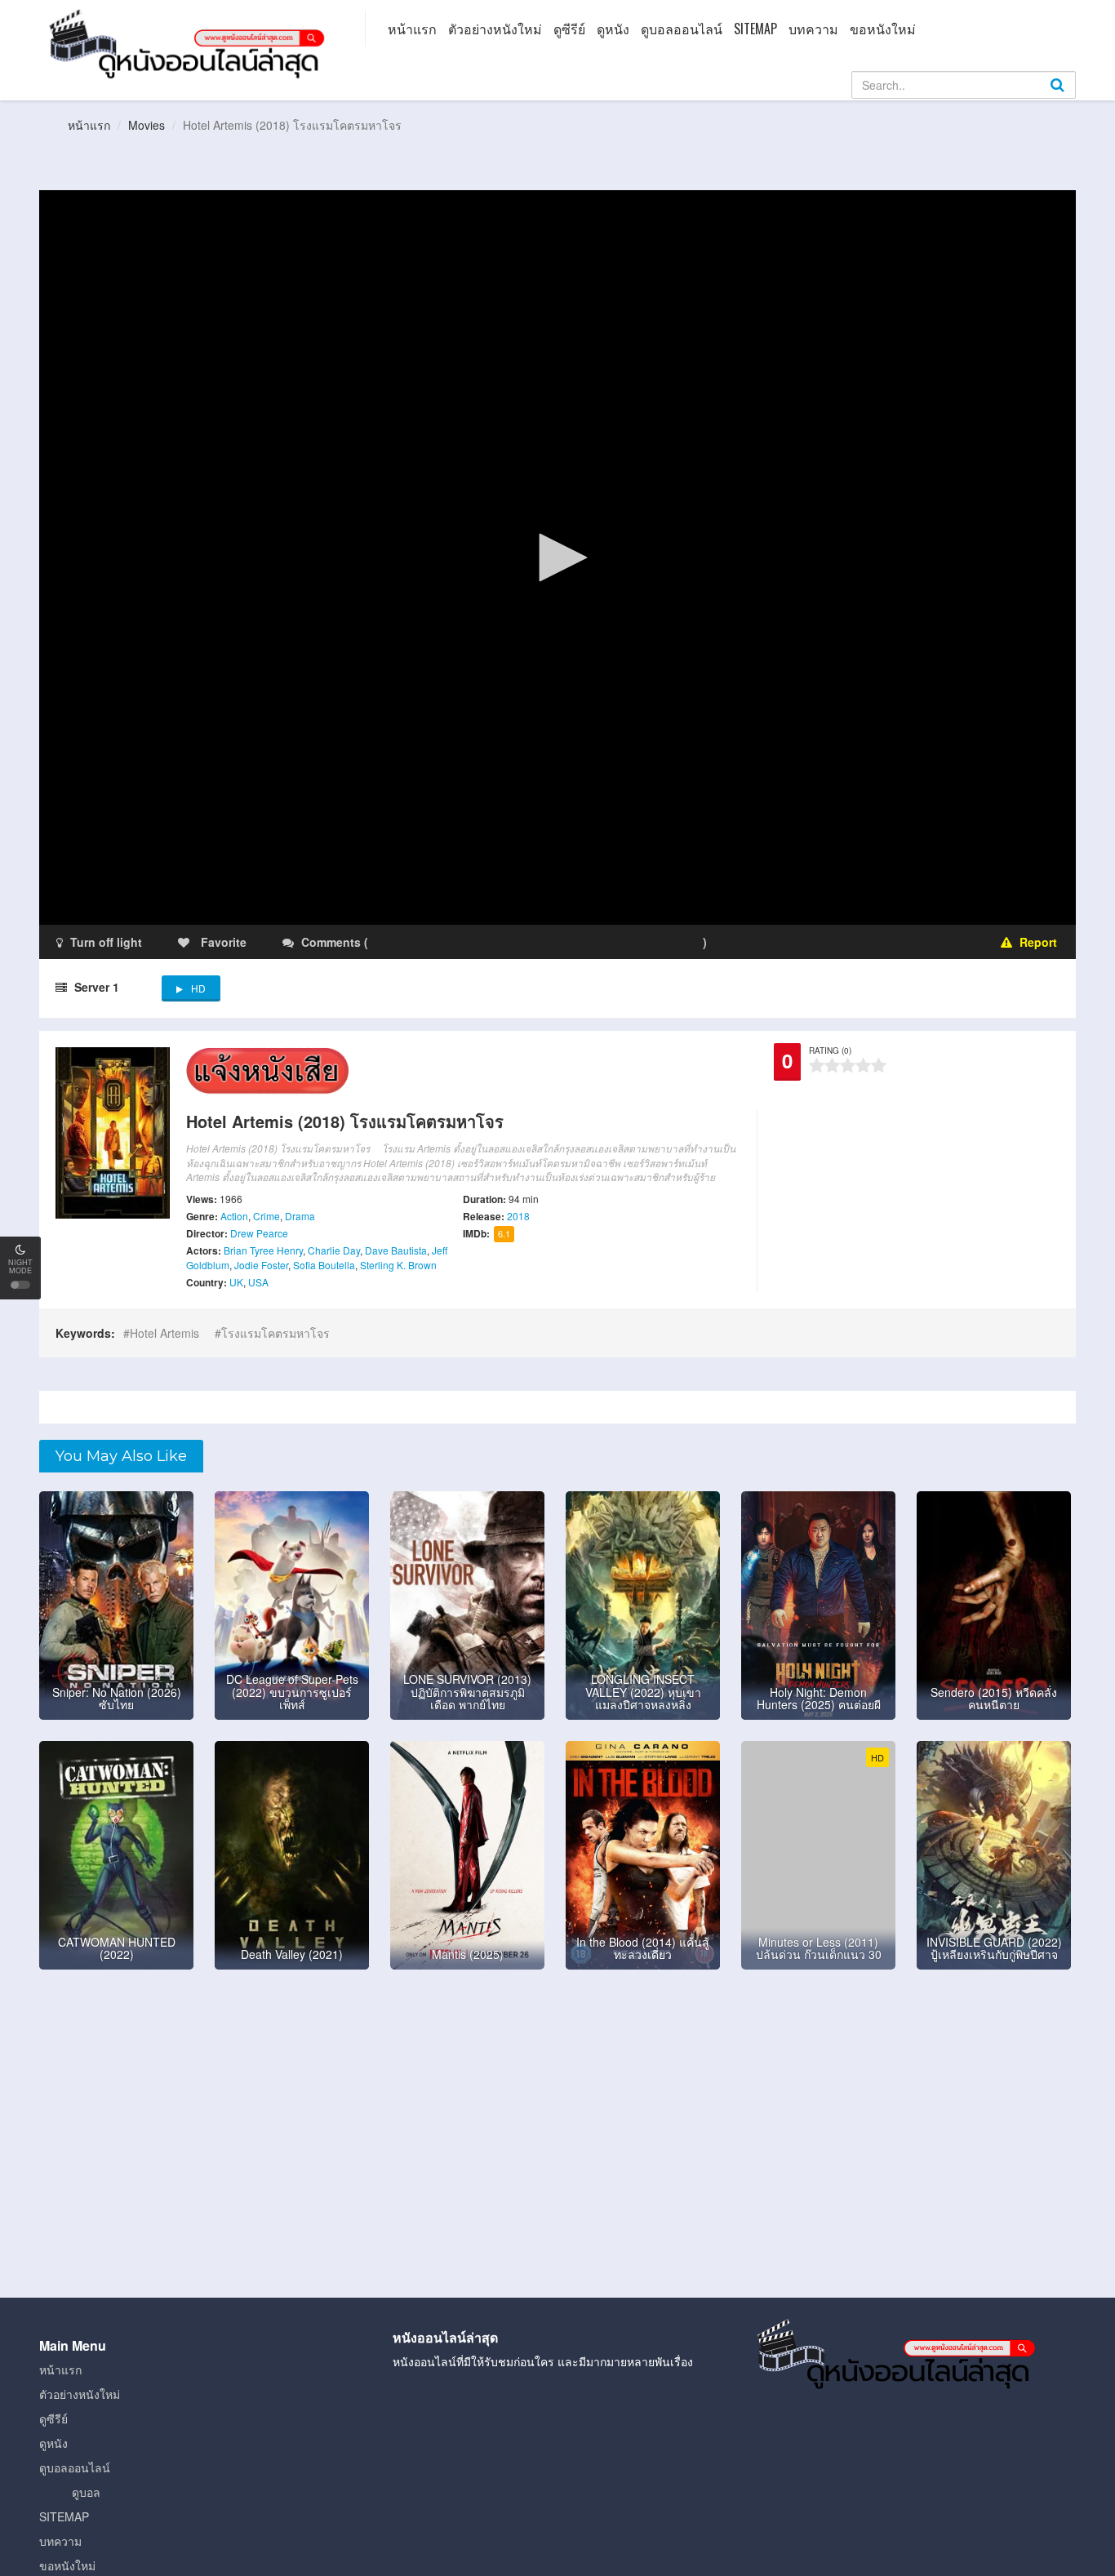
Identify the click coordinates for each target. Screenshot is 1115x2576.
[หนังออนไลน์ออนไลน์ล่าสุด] (190, 42)
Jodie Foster (261, 1265)
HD (198, 988)
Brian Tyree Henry (263, 1250)
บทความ (813, 29)
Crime (267, 1216)
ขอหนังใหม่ (883, 29)
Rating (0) (830, 1050)
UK (236, 1282)
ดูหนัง (613, 29)
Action (234, 1216)
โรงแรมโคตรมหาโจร (275, 1333)
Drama (300, 1216)
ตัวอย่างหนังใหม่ (495, 29)
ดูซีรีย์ (569, 29)
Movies (147, 125)
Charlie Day (334, 1250)
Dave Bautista (396, 1250)
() (468, 942)
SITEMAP (755, 29)
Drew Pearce (259, 1233)
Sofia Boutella (324, 1265)
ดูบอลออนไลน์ (682, 29)
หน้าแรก (412, 29)
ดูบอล (86, 2492)
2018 (518, 1216)
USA (258, 1282)
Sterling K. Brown (398, 1265)
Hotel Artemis (164, 1333)
